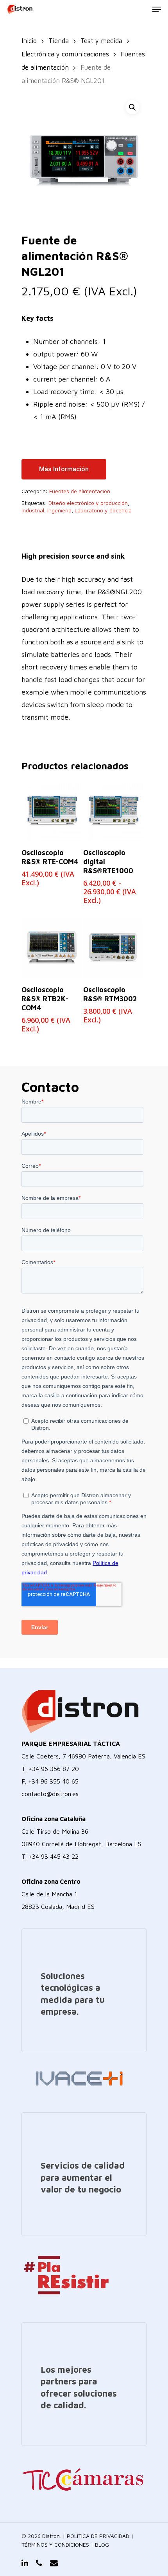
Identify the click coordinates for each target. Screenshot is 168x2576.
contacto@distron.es (50, 1794)
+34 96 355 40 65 (53, 1781)
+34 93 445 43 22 (54, 1856)
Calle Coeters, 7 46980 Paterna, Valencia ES (83, 1756)
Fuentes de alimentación (80, 491)
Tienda (59, 41)
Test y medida (101, 41)
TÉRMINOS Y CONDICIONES (55, 2544)
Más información (64, 469)
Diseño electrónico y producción (88, 503)
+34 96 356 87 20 (54, 1769)
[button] (132, 107)
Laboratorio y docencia (103, 510)
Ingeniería (59, 510)
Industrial (33, 510)
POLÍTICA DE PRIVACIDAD (98, 2536)
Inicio (29, 41)
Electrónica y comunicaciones (65, 54)
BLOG (102, 2544)
